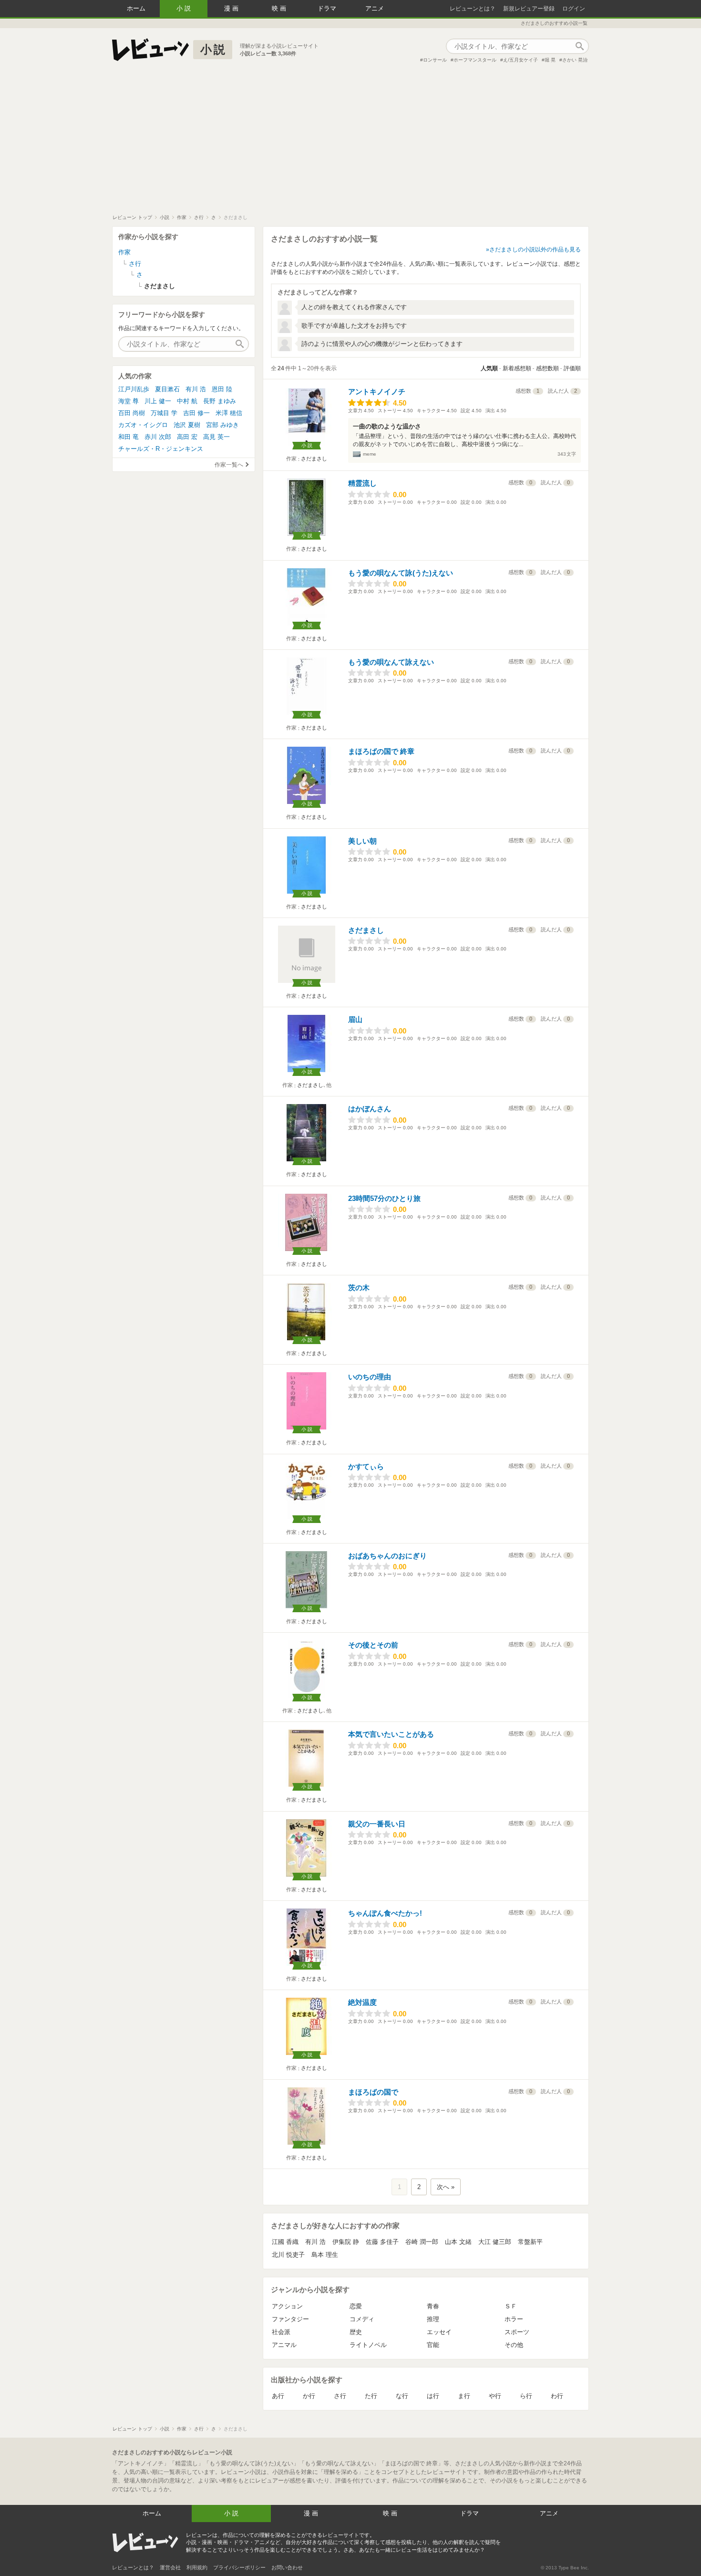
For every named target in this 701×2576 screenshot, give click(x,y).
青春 (433, 2306)
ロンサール (435, 60)
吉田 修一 (196, 413)
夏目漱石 (167, 389)
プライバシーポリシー (239, 2567)
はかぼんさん (370, 1109)
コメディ (362, 2319)
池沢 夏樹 (187, 425)
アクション (287, 2306)
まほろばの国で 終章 (381, 751)
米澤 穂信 (229, 413)
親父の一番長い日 (377, 1824)
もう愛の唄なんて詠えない (391, 662)
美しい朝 (362, 841)
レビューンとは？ (473, 9)
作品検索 (579, 46)
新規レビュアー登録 (529, 9)
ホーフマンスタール (475, 60)
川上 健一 (158, 401)
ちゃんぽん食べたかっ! (385, 1913)
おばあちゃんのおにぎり (387, 1556)
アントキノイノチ (377, 391)
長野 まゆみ (220, 401)
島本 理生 (325, 2255)
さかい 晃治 (575, 60)
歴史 (356, 2332)
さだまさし (314, 459)
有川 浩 (315, 2242)
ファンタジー (290, 2319)
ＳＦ (511, 2306)
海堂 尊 (129, 401)
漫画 (232, 8)
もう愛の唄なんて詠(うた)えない (401, 573)
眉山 (355, 1019)
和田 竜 (129, 437)
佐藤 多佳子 (382, 2242)
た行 (371, 2396)
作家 (124, 252)
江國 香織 (285, 2242)
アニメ (375, 8)
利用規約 (197, 2567)
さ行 (340, 2396)
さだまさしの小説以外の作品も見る (535, 250)
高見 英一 (216, 437)
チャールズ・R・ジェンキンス (161, 449)
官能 (433, 2345)
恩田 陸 (222, 389)
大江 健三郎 (495, 2242)
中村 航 (187, 401)
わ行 (557, 2396)
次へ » (446, 2187)
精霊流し (362, 483)
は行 (433, 2396)
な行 (402, 2396)
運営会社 (170, 2567)
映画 (280, 8)
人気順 (489, 368)
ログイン (574, 9)
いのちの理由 (370, 1377)
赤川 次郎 (158, 437)
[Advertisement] (350, 143)
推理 (433, 2319)
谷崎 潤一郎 (422, 2242)
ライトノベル (368, 2345)
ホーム (136, 8)
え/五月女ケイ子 (521, 60)
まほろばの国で (373, 2092)
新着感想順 (517, 368)
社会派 (281, 2332)
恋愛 (356, 2306)
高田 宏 (187, 437)
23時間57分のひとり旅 (384, 1198)
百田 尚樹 (132, 413)
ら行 (526, 2396)
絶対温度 (362, 2002)
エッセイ (439, 2332)
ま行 (464, 2396)
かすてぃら (366, 1466)
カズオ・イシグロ (143, 425)
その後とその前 (373, 1645)
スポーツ (517, 2332)
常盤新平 (530, 2242)
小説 (185, 8)
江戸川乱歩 (134, 389)
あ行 (278, 2396)
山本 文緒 (458, 2242)
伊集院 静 (346, 2242)
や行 (495, 2396)
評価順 (572, 368)
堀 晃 (550, 60)
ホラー (514, 2319)
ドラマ (327, 8)
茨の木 (359, 1288)
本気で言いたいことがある (391, 1734)
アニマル (284, 2345)
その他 (514, 2345)
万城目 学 (164, 413)
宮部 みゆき (222, 425)
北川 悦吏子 (288, 2255)
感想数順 (547, 368)
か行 (309, 2396)
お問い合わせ (287, 2567)
